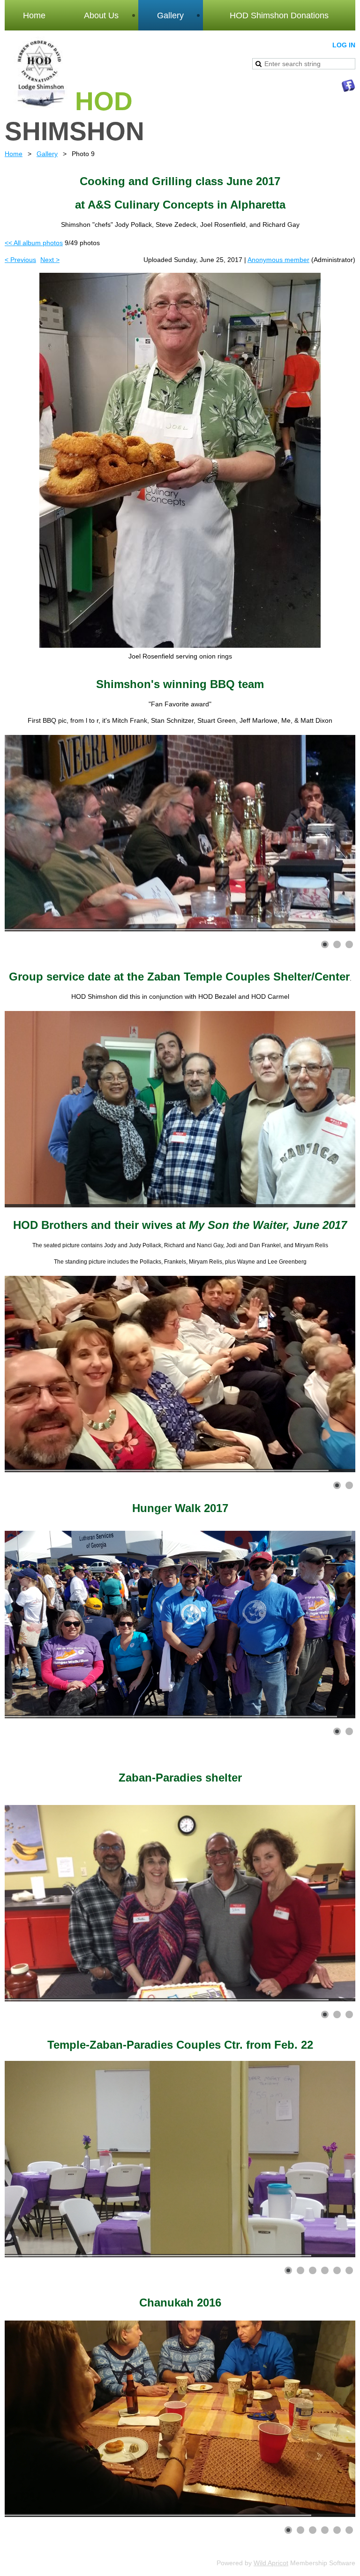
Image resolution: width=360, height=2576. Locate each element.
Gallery (47, 154)
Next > (50, 260)
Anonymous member (278, 260)
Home (14, 154)
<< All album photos (34, 243)
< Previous (20, 260)
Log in (344, 45)
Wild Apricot (271, 2563)
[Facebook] (348, 86)
